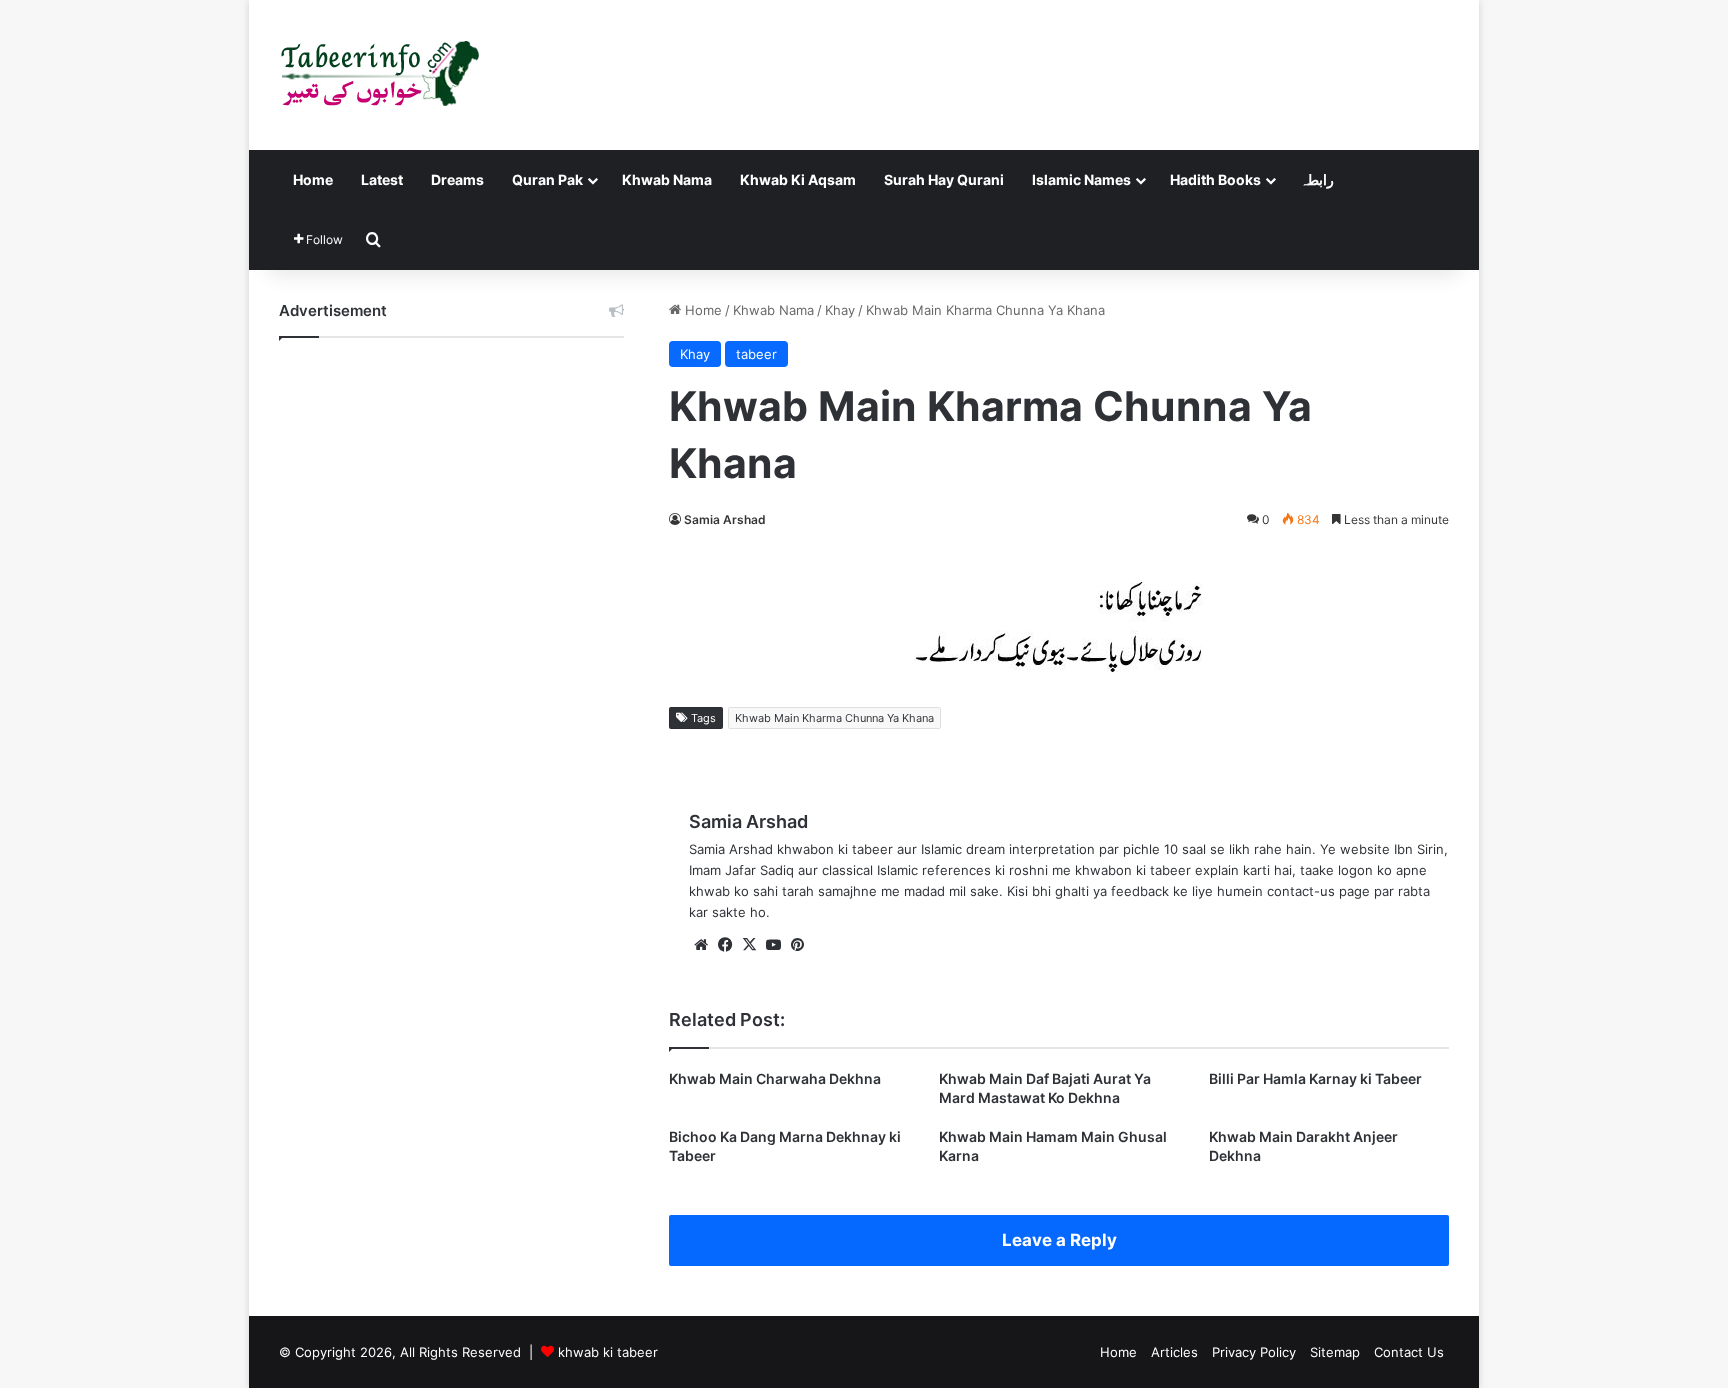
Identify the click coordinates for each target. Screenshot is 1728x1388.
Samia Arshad (725, 519)
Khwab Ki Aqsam (798, 179)
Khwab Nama (667, 179)
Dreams (457, 179)
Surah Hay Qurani (944, 179)
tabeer (756, 354)
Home (313, 179)
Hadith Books (1215, 179)
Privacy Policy (1254, 1352)
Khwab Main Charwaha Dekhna (775, 1078)
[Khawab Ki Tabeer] (379, 75)
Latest (382, 179)
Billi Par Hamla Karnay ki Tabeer (1315, 1078)
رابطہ (1317, 179)
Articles (1174, 1352)
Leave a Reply (1059, 1240)
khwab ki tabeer (608, 1352)
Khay (840, 310)
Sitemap (1335, 1352)
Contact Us (1409, 1352)
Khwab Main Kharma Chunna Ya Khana (834, 718)
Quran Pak (547, 179)
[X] (749, 945)
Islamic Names (1081, 179)
